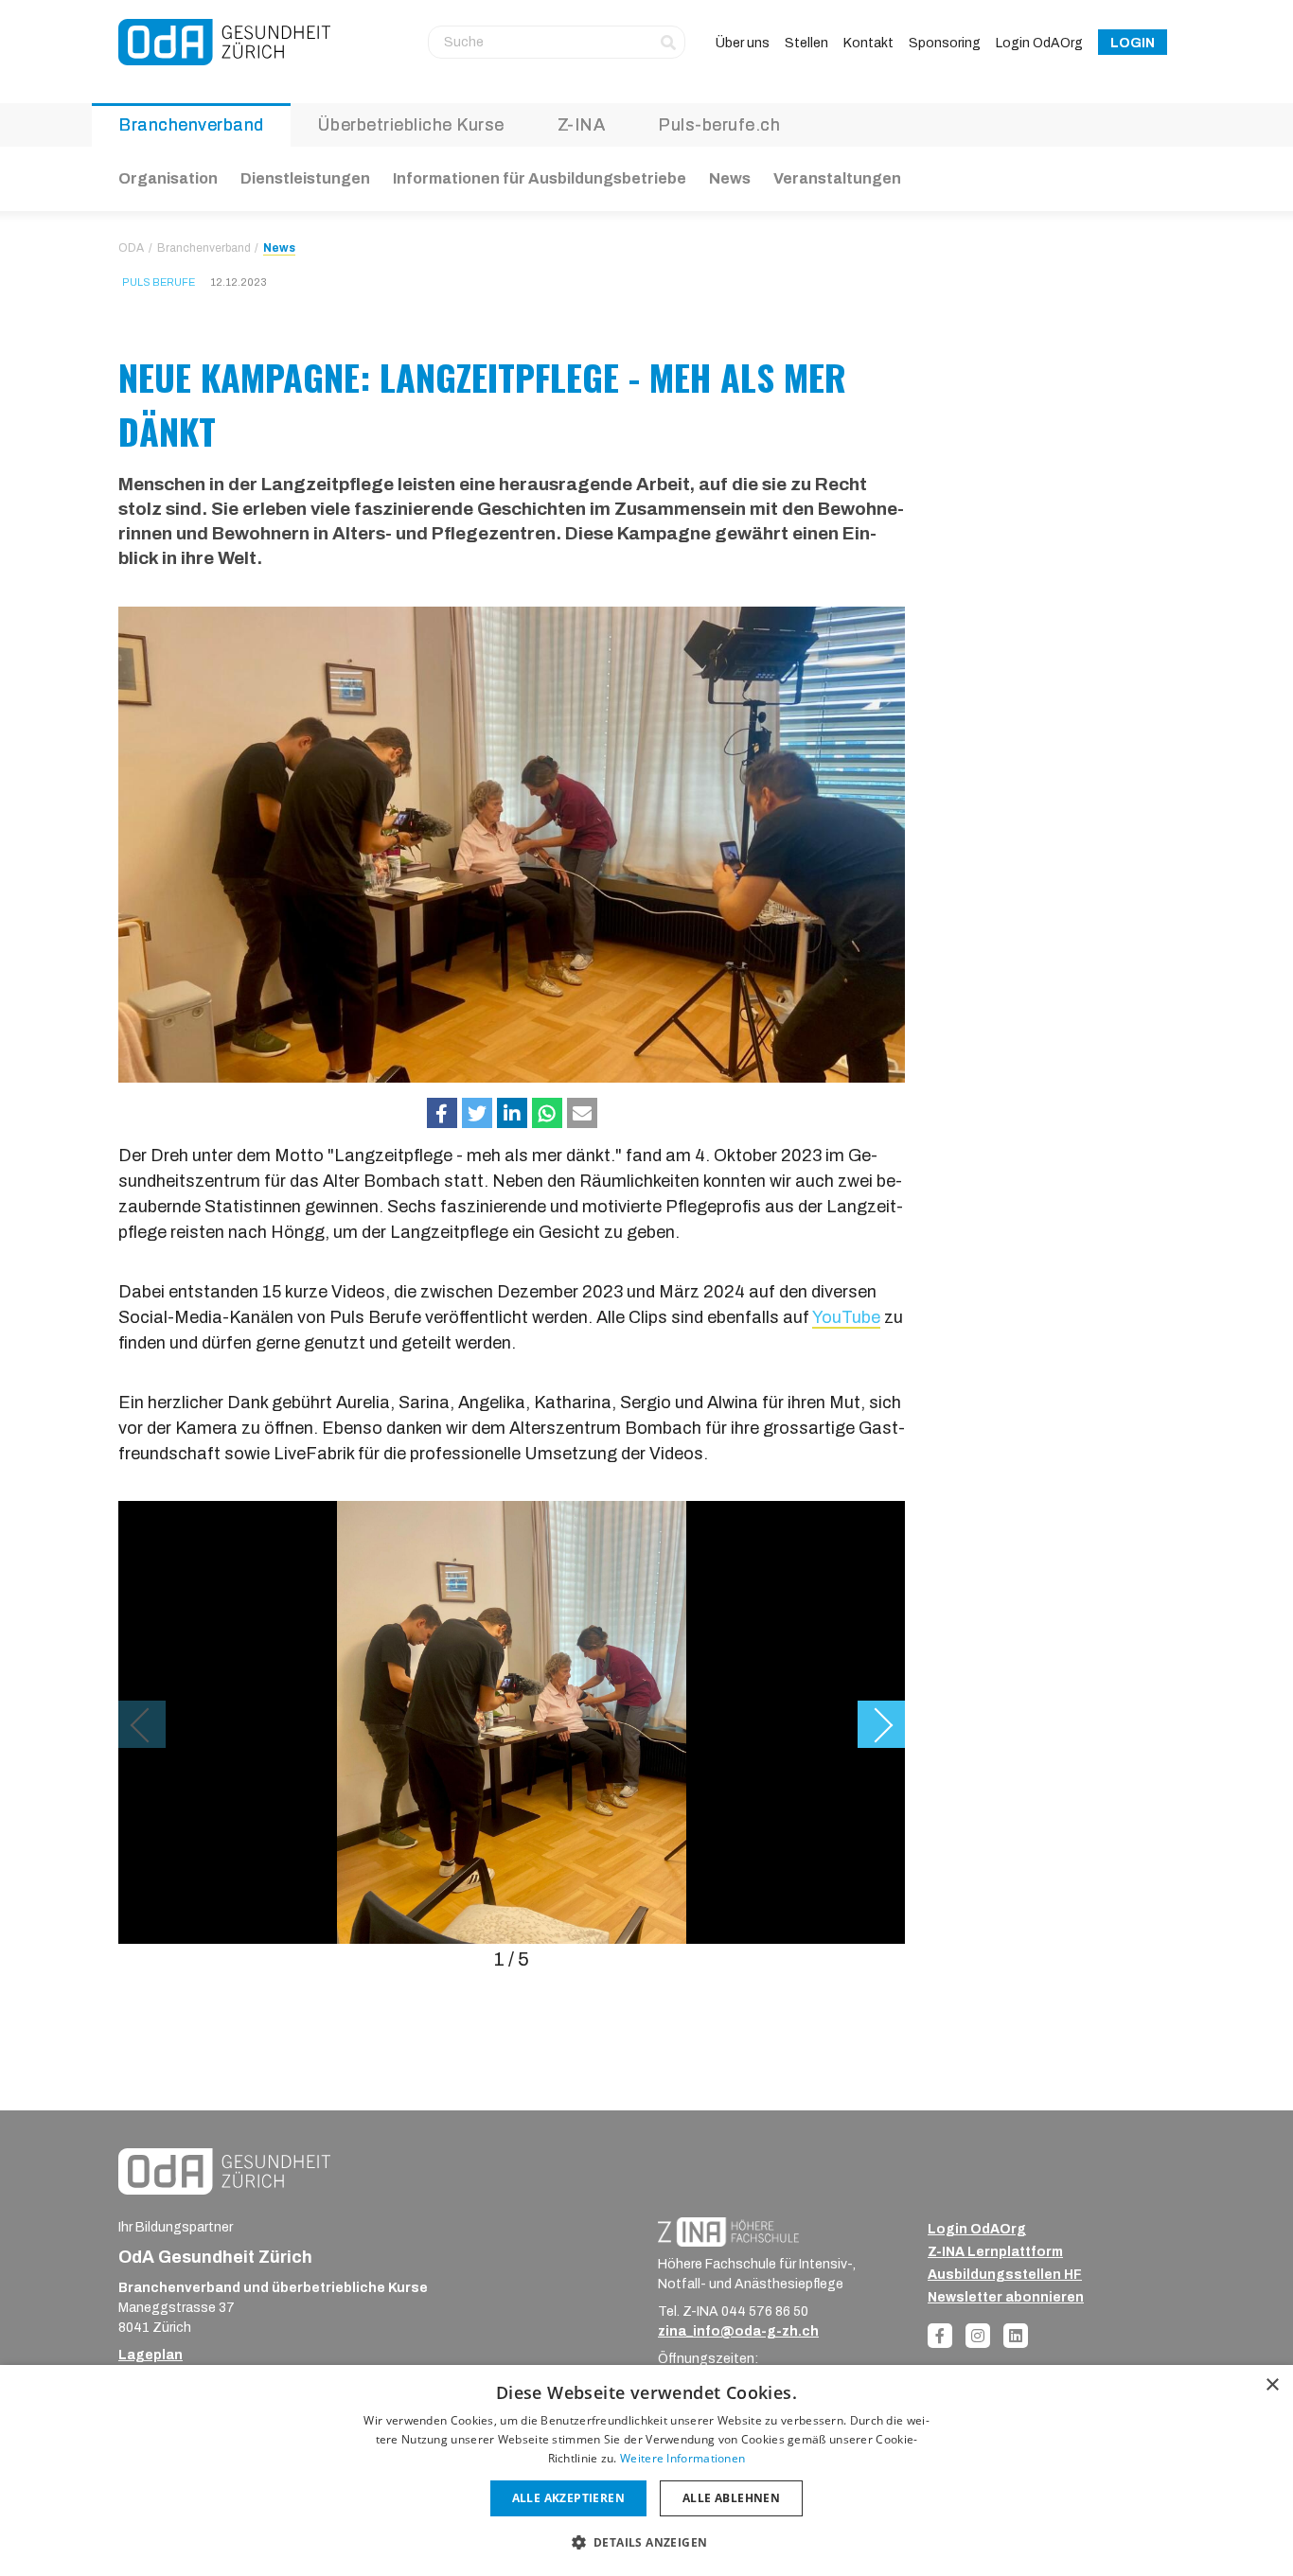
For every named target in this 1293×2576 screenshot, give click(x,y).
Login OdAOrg (1039, 43)
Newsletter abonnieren (1006, 2297)
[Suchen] (668, 42)
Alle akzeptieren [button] (568, 2498)
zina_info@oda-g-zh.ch (738, 2331)
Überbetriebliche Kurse (411, 125)
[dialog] (646, 2470)
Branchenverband (191, 125)
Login (1133, 43)
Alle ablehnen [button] (731, 2498)
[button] (442, 1113)
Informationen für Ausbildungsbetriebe (540, 178)
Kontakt (868, 43)
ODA (131, 248)
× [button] (1272, 2385)
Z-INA (582, 125)
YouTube (846, 1317)
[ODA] (224, 42)
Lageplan (151, 2355)
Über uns (743, 43)
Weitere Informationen (682, 2458)
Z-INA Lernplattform (995, 2252)
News (730, 178)
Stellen (806, 43)
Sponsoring (945, 43)
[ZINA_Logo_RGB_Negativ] (728, 2231)
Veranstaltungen (837, 178)
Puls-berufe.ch (719, 125)
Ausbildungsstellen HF (1005, 2275)
